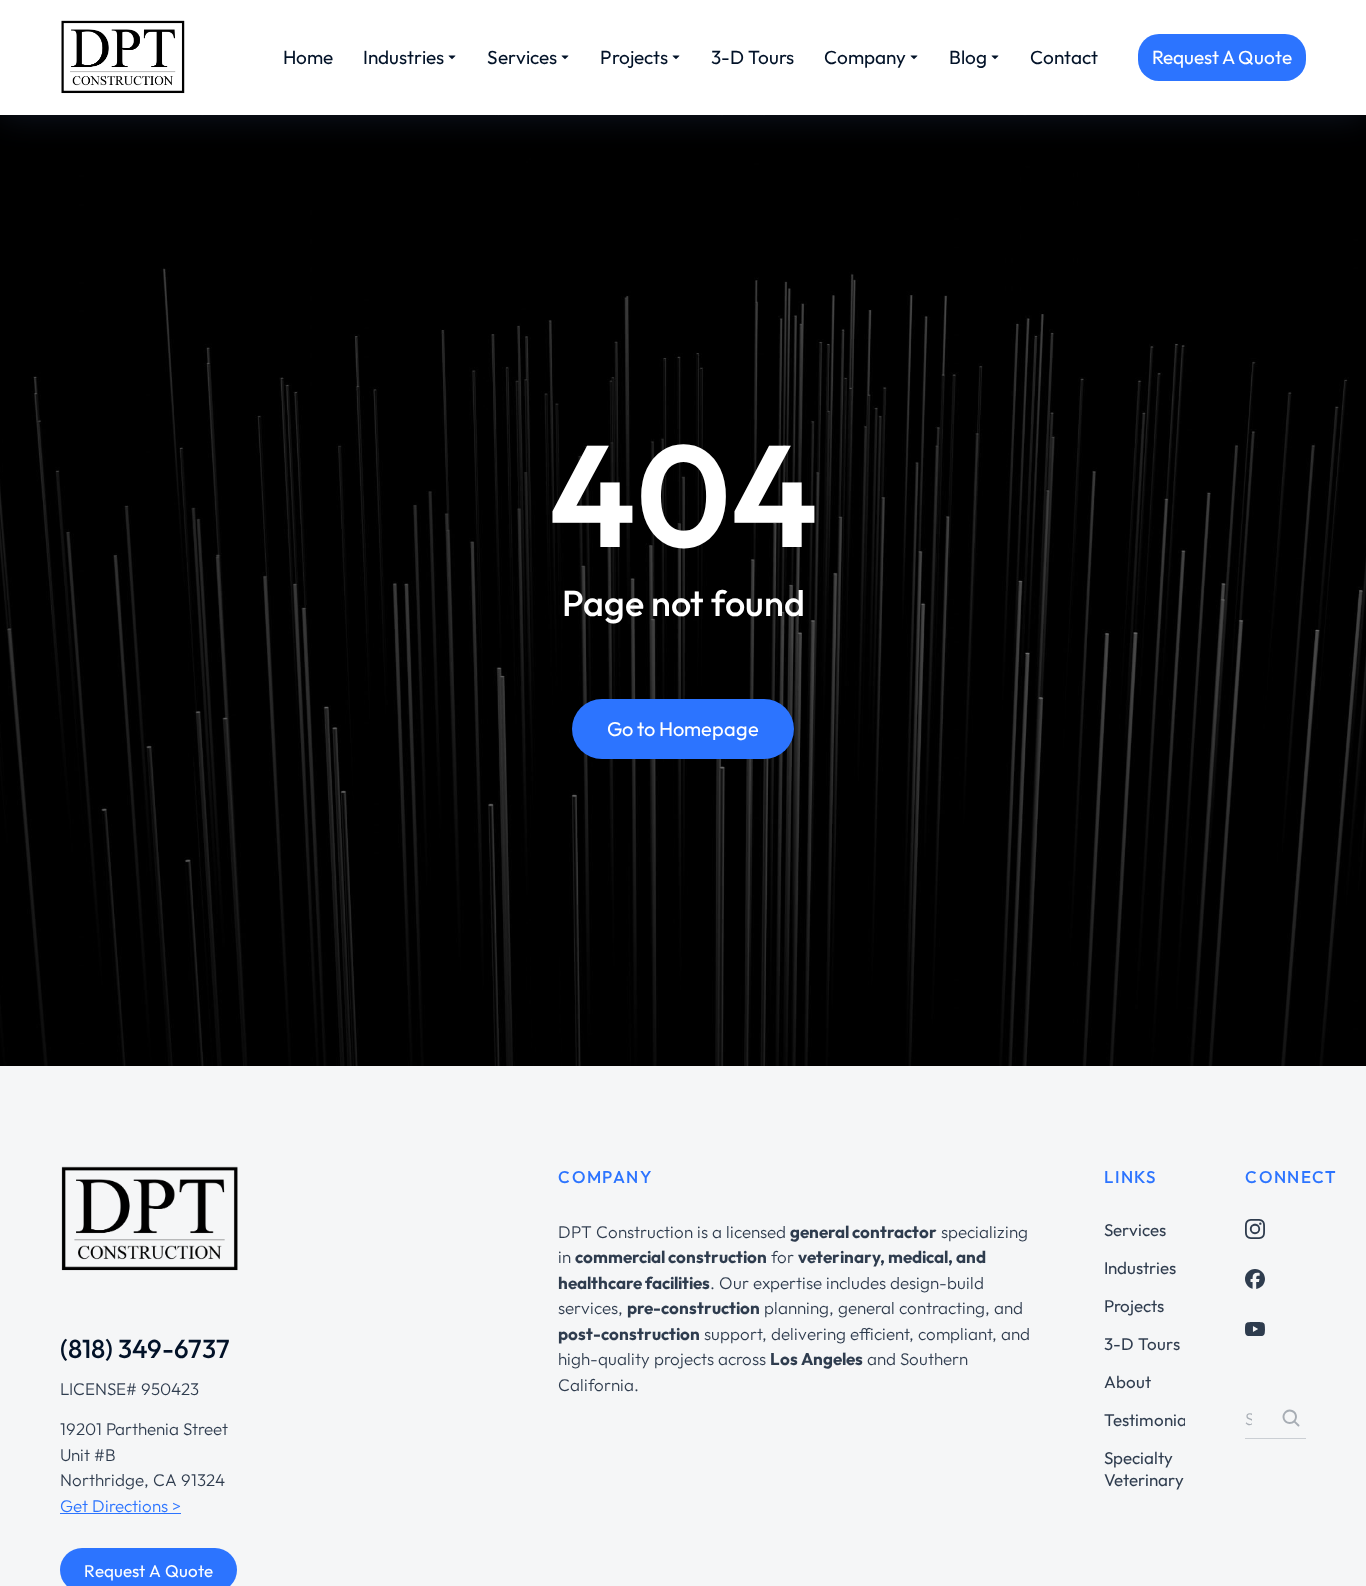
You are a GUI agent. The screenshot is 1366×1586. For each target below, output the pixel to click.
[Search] (1291, 1418)
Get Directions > (120, 1505)
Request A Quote (1222, 57)
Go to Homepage (683, 728)
